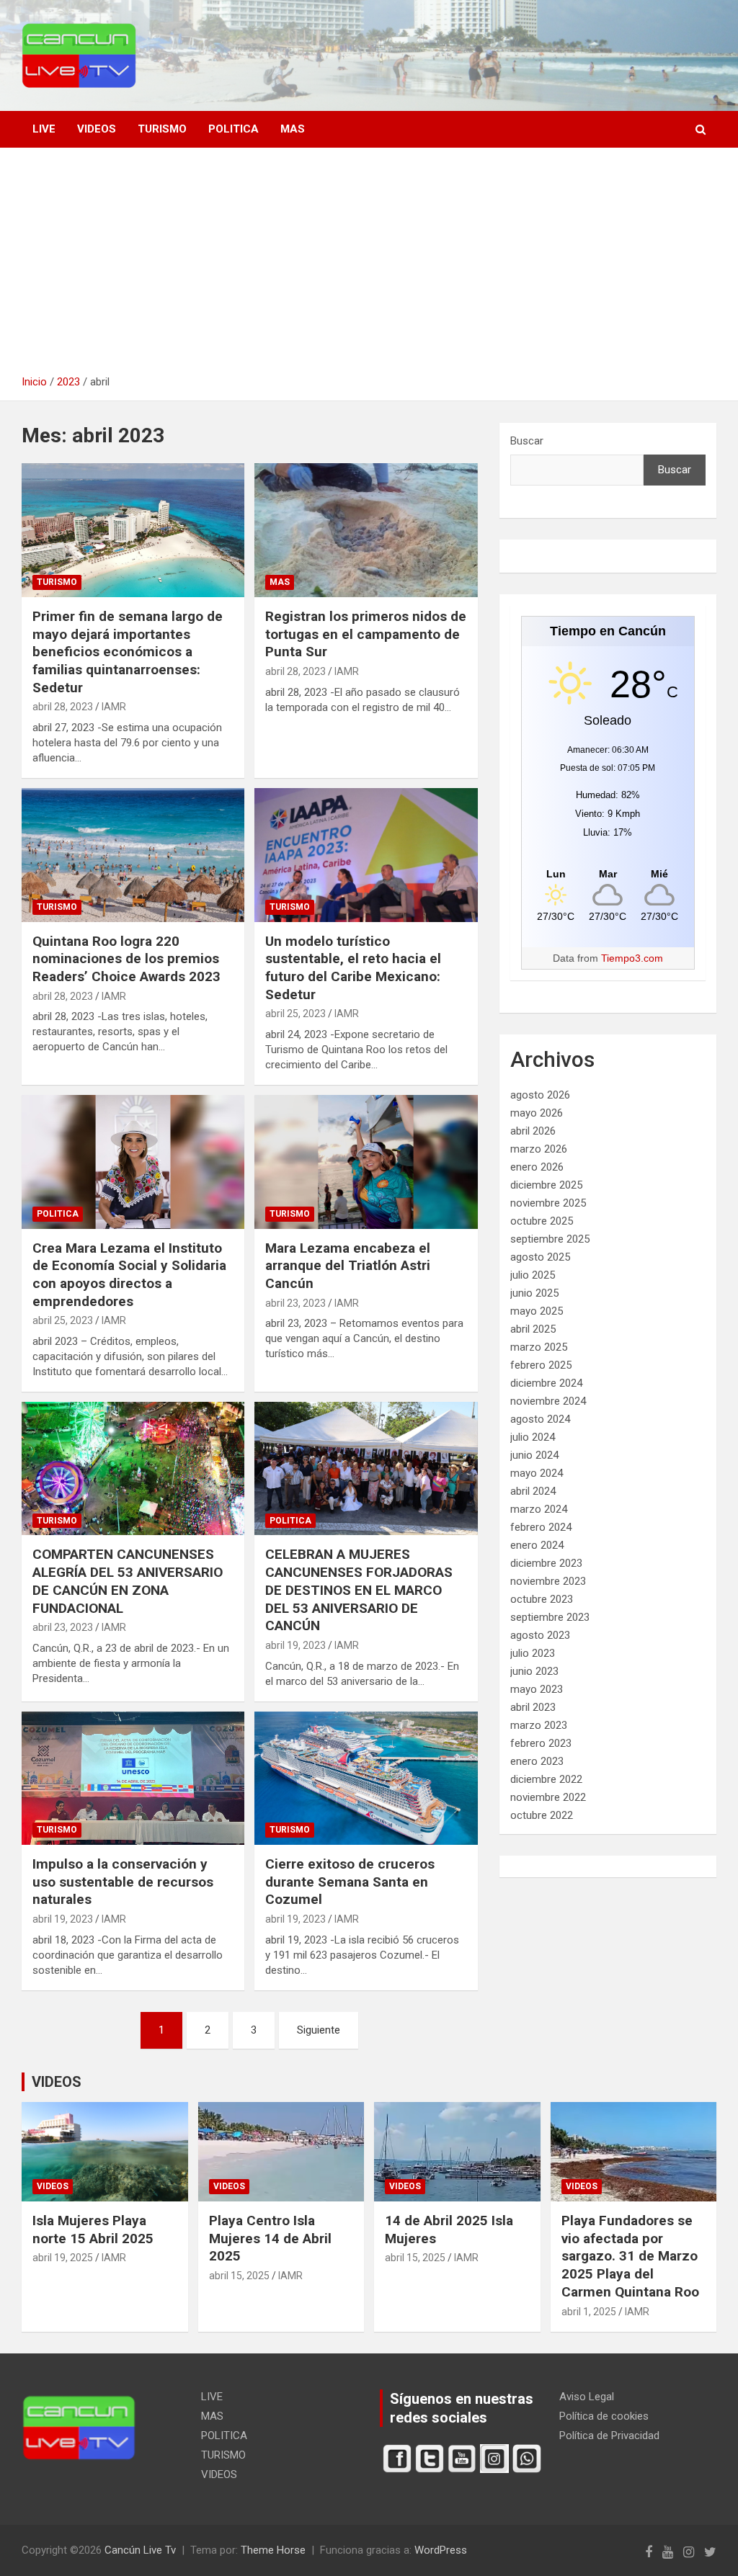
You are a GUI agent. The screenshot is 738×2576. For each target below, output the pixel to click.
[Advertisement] (369, 267)
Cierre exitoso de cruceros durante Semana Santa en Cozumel (350, 1882)
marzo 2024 (539, 1509)
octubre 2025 (542, 1221)
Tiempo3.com (632, 958)
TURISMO (162, 129)
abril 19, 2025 (63, 2258)
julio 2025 (533, 1275)
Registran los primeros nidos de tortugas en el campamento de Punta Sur (366, 634)
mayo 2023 (537, 1689)
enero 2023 (537, 1761)
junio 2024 (534, 1455)
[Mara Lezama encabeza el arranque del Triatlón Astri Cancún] (366, 1162)
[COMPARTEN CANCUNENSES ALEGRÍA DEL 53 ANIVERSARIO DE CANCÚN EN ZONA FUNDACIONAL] (133, 1468)
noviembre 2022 (548, 1797)
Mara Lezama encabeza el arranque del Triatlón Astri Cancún (348, 1266)
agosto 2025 (540, 1257)
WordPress (441, 2550)
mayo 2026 (537, 1113)
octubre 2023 (542, 1599)
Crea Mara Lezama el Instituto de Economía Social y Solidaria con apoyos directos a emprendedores (129, 1275)
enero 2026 (537, 1167)
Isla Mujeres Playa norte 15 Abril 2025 (93, 2230)
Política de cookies (604, 2416)
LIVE (44, 129)
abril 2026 (533, 1131)
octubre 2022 (542, 1815)
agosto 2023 (540, 1635)
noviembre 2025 (548, 1203)
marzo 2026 (539, 1149)
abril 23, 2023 (295, 1303)
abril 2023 (533, 1707)
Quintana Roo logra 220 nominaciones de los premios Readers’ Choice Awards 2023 (126, 959)
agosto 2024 (540, 1419)
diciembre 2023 (546, 1563)
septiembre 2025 (550, 1239)
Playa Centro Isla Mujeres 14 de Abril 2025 (270, 2238)
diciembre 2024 (546, 1383)
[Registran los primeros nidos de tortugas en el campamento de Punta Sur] (366, 531)
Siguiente (319, 2030)
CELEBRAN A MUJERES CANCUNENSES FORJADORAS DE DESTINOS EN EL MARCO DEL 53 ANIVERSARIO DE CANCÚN (359, 1590)
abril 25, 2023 (295, 1014)
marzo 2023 (539, 1725)
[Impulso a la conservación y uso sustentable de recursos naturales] (133, 1778)
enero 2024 (537, 1545)
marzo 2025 (539, 1347)
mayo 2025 (537, 1311)
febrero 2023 (541, 1743)
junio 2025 (534, 1293)
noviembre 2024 (548, 1401)
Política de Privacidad (609, 2436)
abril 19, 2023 (295, 1645)
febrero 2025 (541, 1365)
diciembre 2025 (546, 1185)
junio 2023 (534, 1671)
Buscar (527, 441)
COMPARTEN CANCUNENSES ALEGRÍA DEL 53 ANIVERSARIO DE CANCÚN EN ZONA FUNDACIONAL (128, 1581)
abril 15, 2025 (239, 2276)
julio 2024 (533, 1437)
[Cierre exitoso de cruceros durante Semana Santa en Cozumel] (366, 1778)
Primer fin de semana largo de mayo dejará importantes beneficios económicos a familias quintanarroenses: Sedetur (128, 652)
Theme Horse (273, 2550)
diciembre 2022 (546, 1779)
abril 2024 (533, 1491)
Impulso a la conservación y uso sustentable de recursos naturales (123, 1882)
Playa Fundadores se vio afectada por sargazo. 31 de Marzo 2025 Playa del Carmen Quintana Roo (630, 2256)
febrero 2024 (541, 1527)
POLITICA (234, 129)
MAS (293, 129)
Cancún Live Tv (140, 2550)
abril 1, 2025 (589, 2312)
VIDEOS (97, 129)
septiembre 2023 (550, 1617)
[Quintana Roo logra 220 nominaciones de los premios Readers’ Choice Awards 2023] (133, 855)
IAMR (114, 707)
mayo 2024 (537, 1473)
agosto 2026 (540, 1095)
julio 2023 (533, 1653)
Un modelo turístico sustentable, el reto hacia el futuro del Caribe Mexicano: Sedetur (353, 968)
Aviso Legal (587, 2397)
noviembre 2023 (548, 1581)
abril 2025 (533, 1329)
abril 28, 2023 (63, 707)
